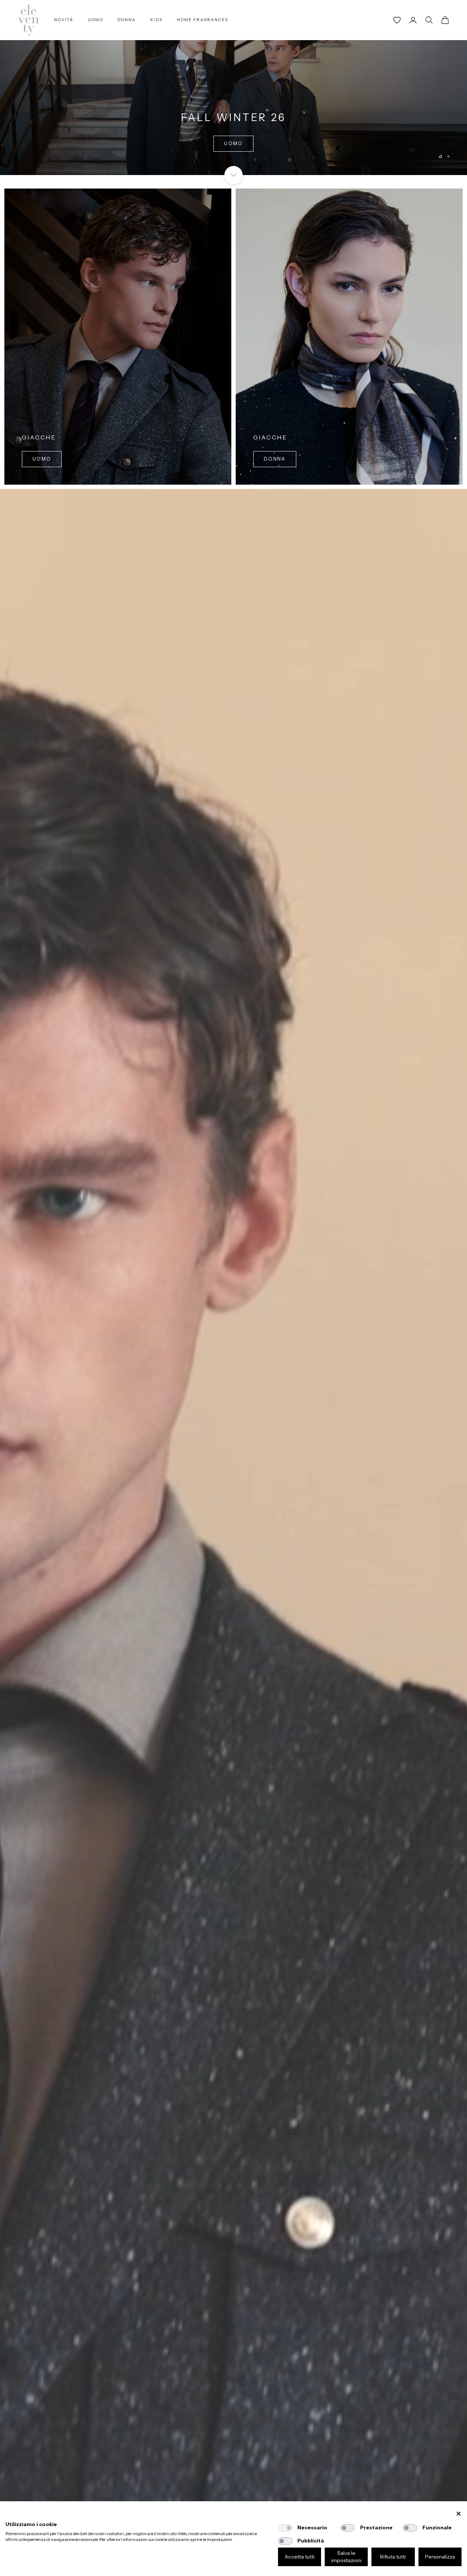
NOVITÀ (64, 20)
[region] (233, 88)
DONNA (127, 20)
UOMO (96, 20)
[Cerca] (429, 20)
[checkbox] (285, 2528)
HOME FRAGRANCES (202, 20)
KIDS (156, 20)
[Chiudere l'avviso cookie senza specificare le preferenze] (459, 2514)
